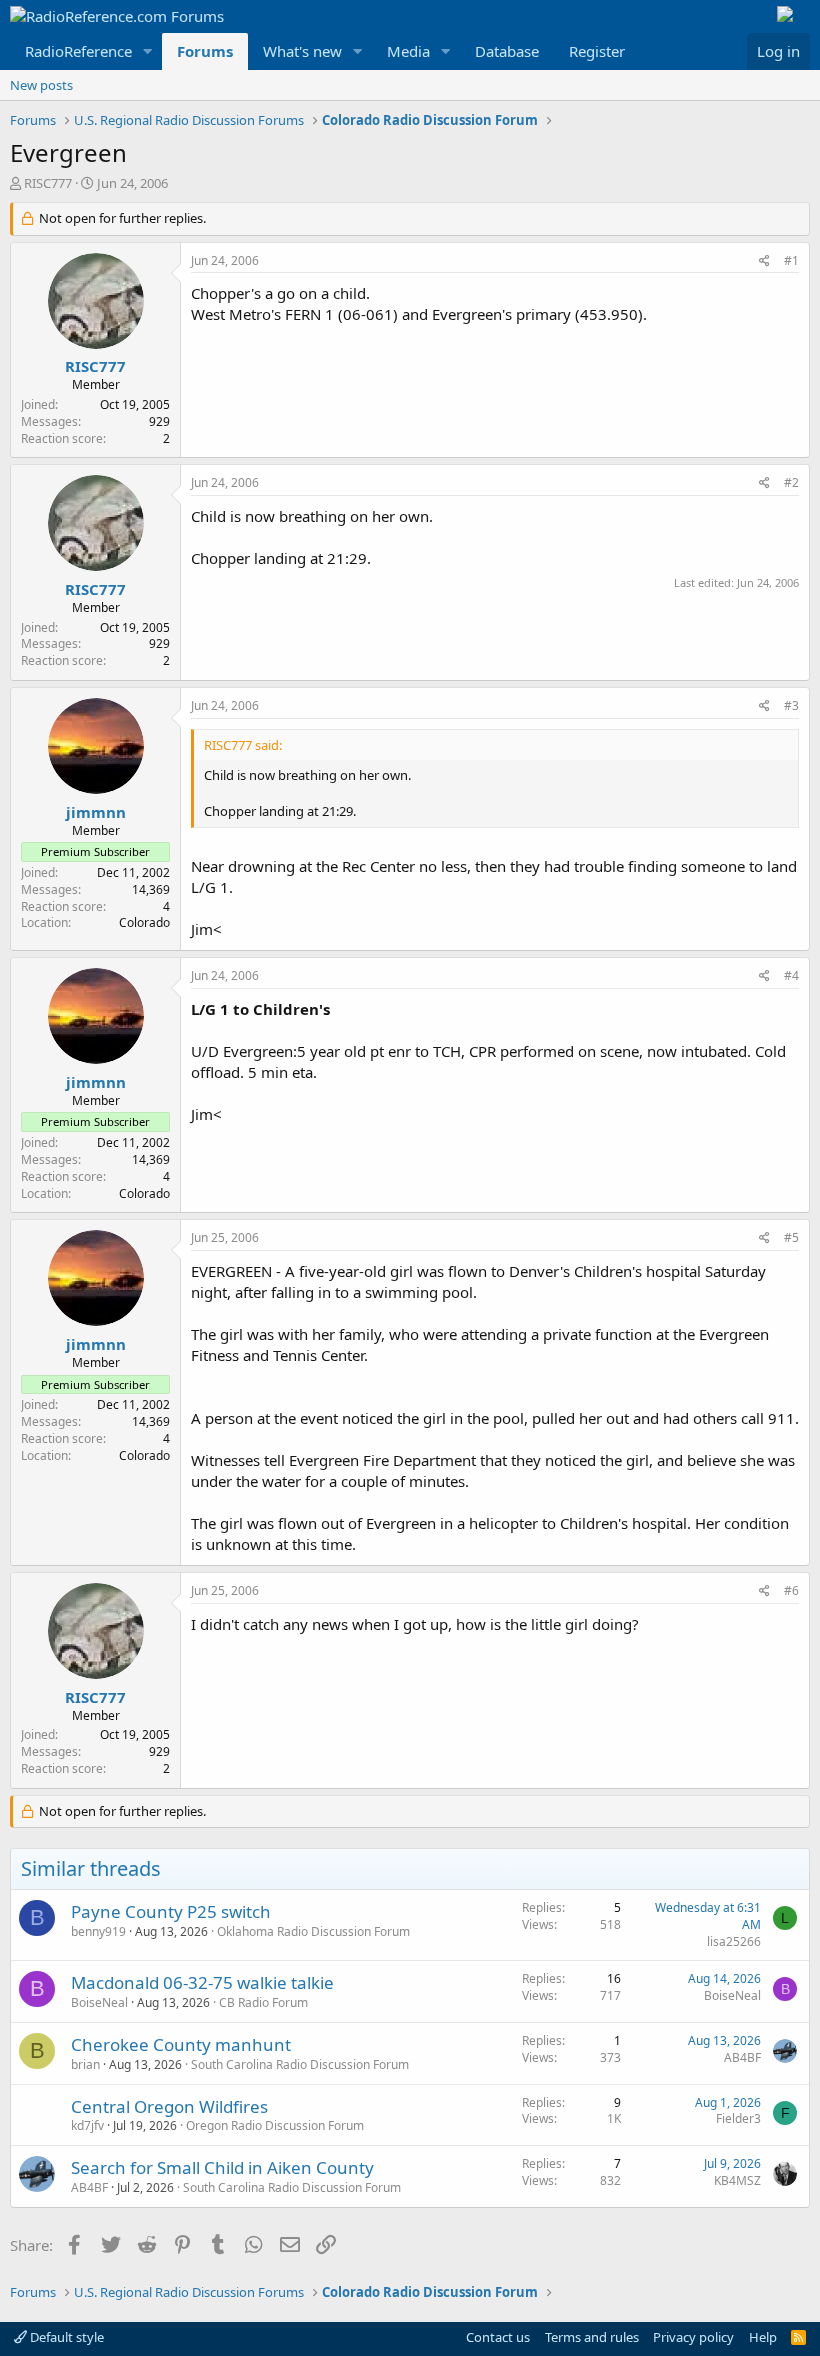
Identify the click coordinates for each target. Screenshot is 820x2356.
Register (597, 51)
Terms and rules (592, 2337)
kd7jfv (87, 2125)
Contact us (498, 2337)
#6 (791, 1590)
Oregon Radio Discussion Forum (275, 2125)
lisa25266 (734, 1941)
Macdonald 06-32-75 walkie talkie (202, 1982)
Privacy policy (693, 2337)
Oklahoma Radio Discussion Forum (313, 1931)
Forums (205, 51)
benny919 (98, 1931)
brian (85, 2064)
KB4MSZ (737, 2180)
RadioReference (78, 51)
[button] (148, 51)
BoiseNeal (99, 2002)
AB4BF (742, 2057)
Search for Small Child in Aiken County (222, 2167)
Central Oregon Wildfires (169, 2106)
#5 (791, 1237)
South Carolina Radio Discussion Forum (300, 2064)
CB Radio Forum (263, 2002)
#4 (791, 975)
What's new (302, 51)
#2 (791, 482)
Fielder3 (738, 2118)
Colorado (144, 922)
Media (408, 51)
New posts (41, 85)
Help (763, 2337)
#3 (791, 705)
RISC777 (48, 183)
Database (507, 51)
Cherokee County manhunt (181, 2044)
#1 (791, 260)
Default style (65, 2337)
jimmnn (96, 812)
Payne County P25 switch (171, 1911)
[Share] (764, 261)
